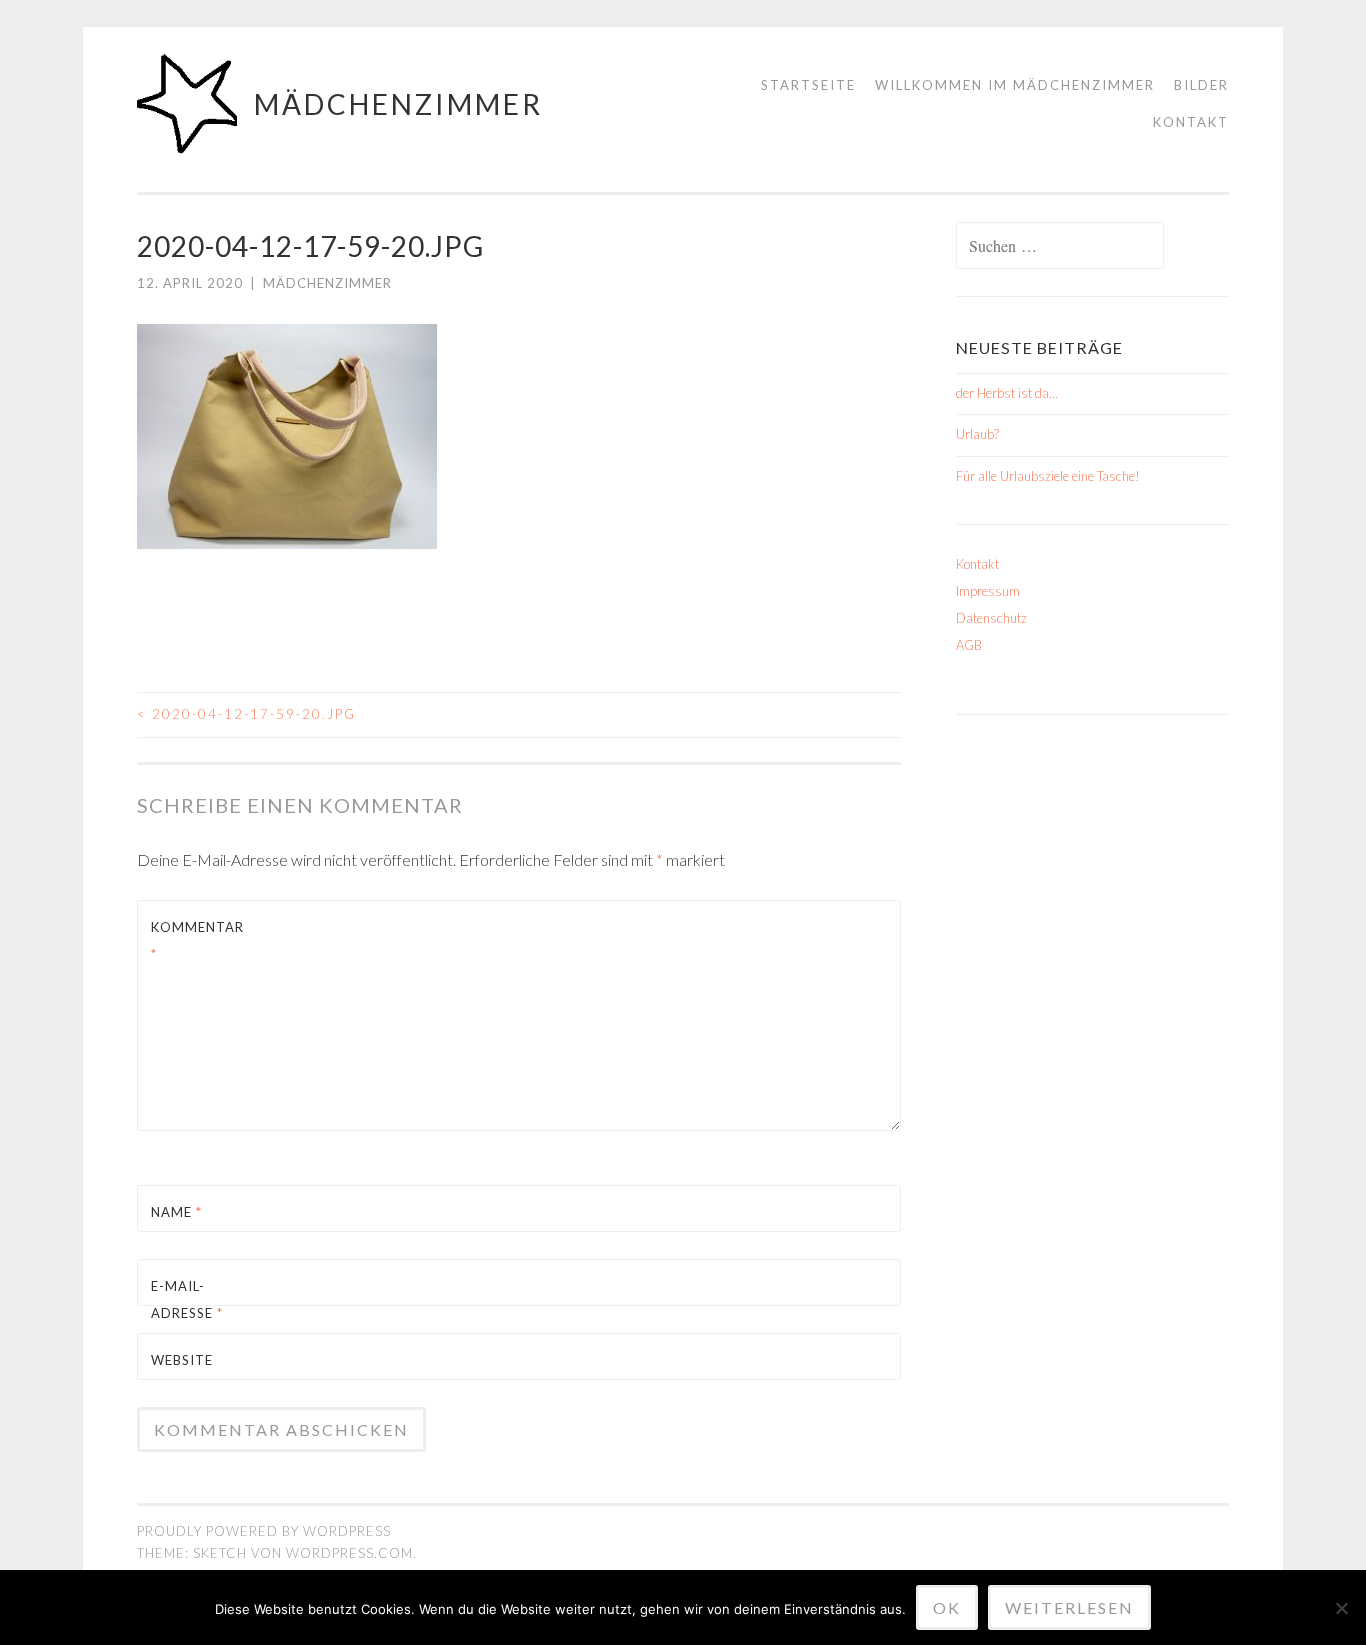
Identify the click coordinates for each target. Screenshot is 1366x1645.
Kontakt (1191, 122)
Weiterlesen (1069, 1607)
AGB (969, 645)
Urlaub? (977, 434)
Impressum (988, 591)
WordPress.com (349, 1553)
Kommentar (197, 940)
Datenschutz (991, 618)
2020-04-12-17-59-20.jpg (246, 714)
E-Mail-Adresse (187, 1299)
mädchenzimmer (398, 104)
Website (182, 1360)
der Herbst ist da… (1007, 393)
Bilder (1201, 85)
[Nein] (1341, 1608)
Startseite (808, 85)
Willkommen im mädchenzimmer (1015, 85)
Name (176, 1212)
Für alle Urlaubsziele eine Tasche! (1048, 476)
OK (947, 1607)
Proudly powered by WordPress (264, 1531)
